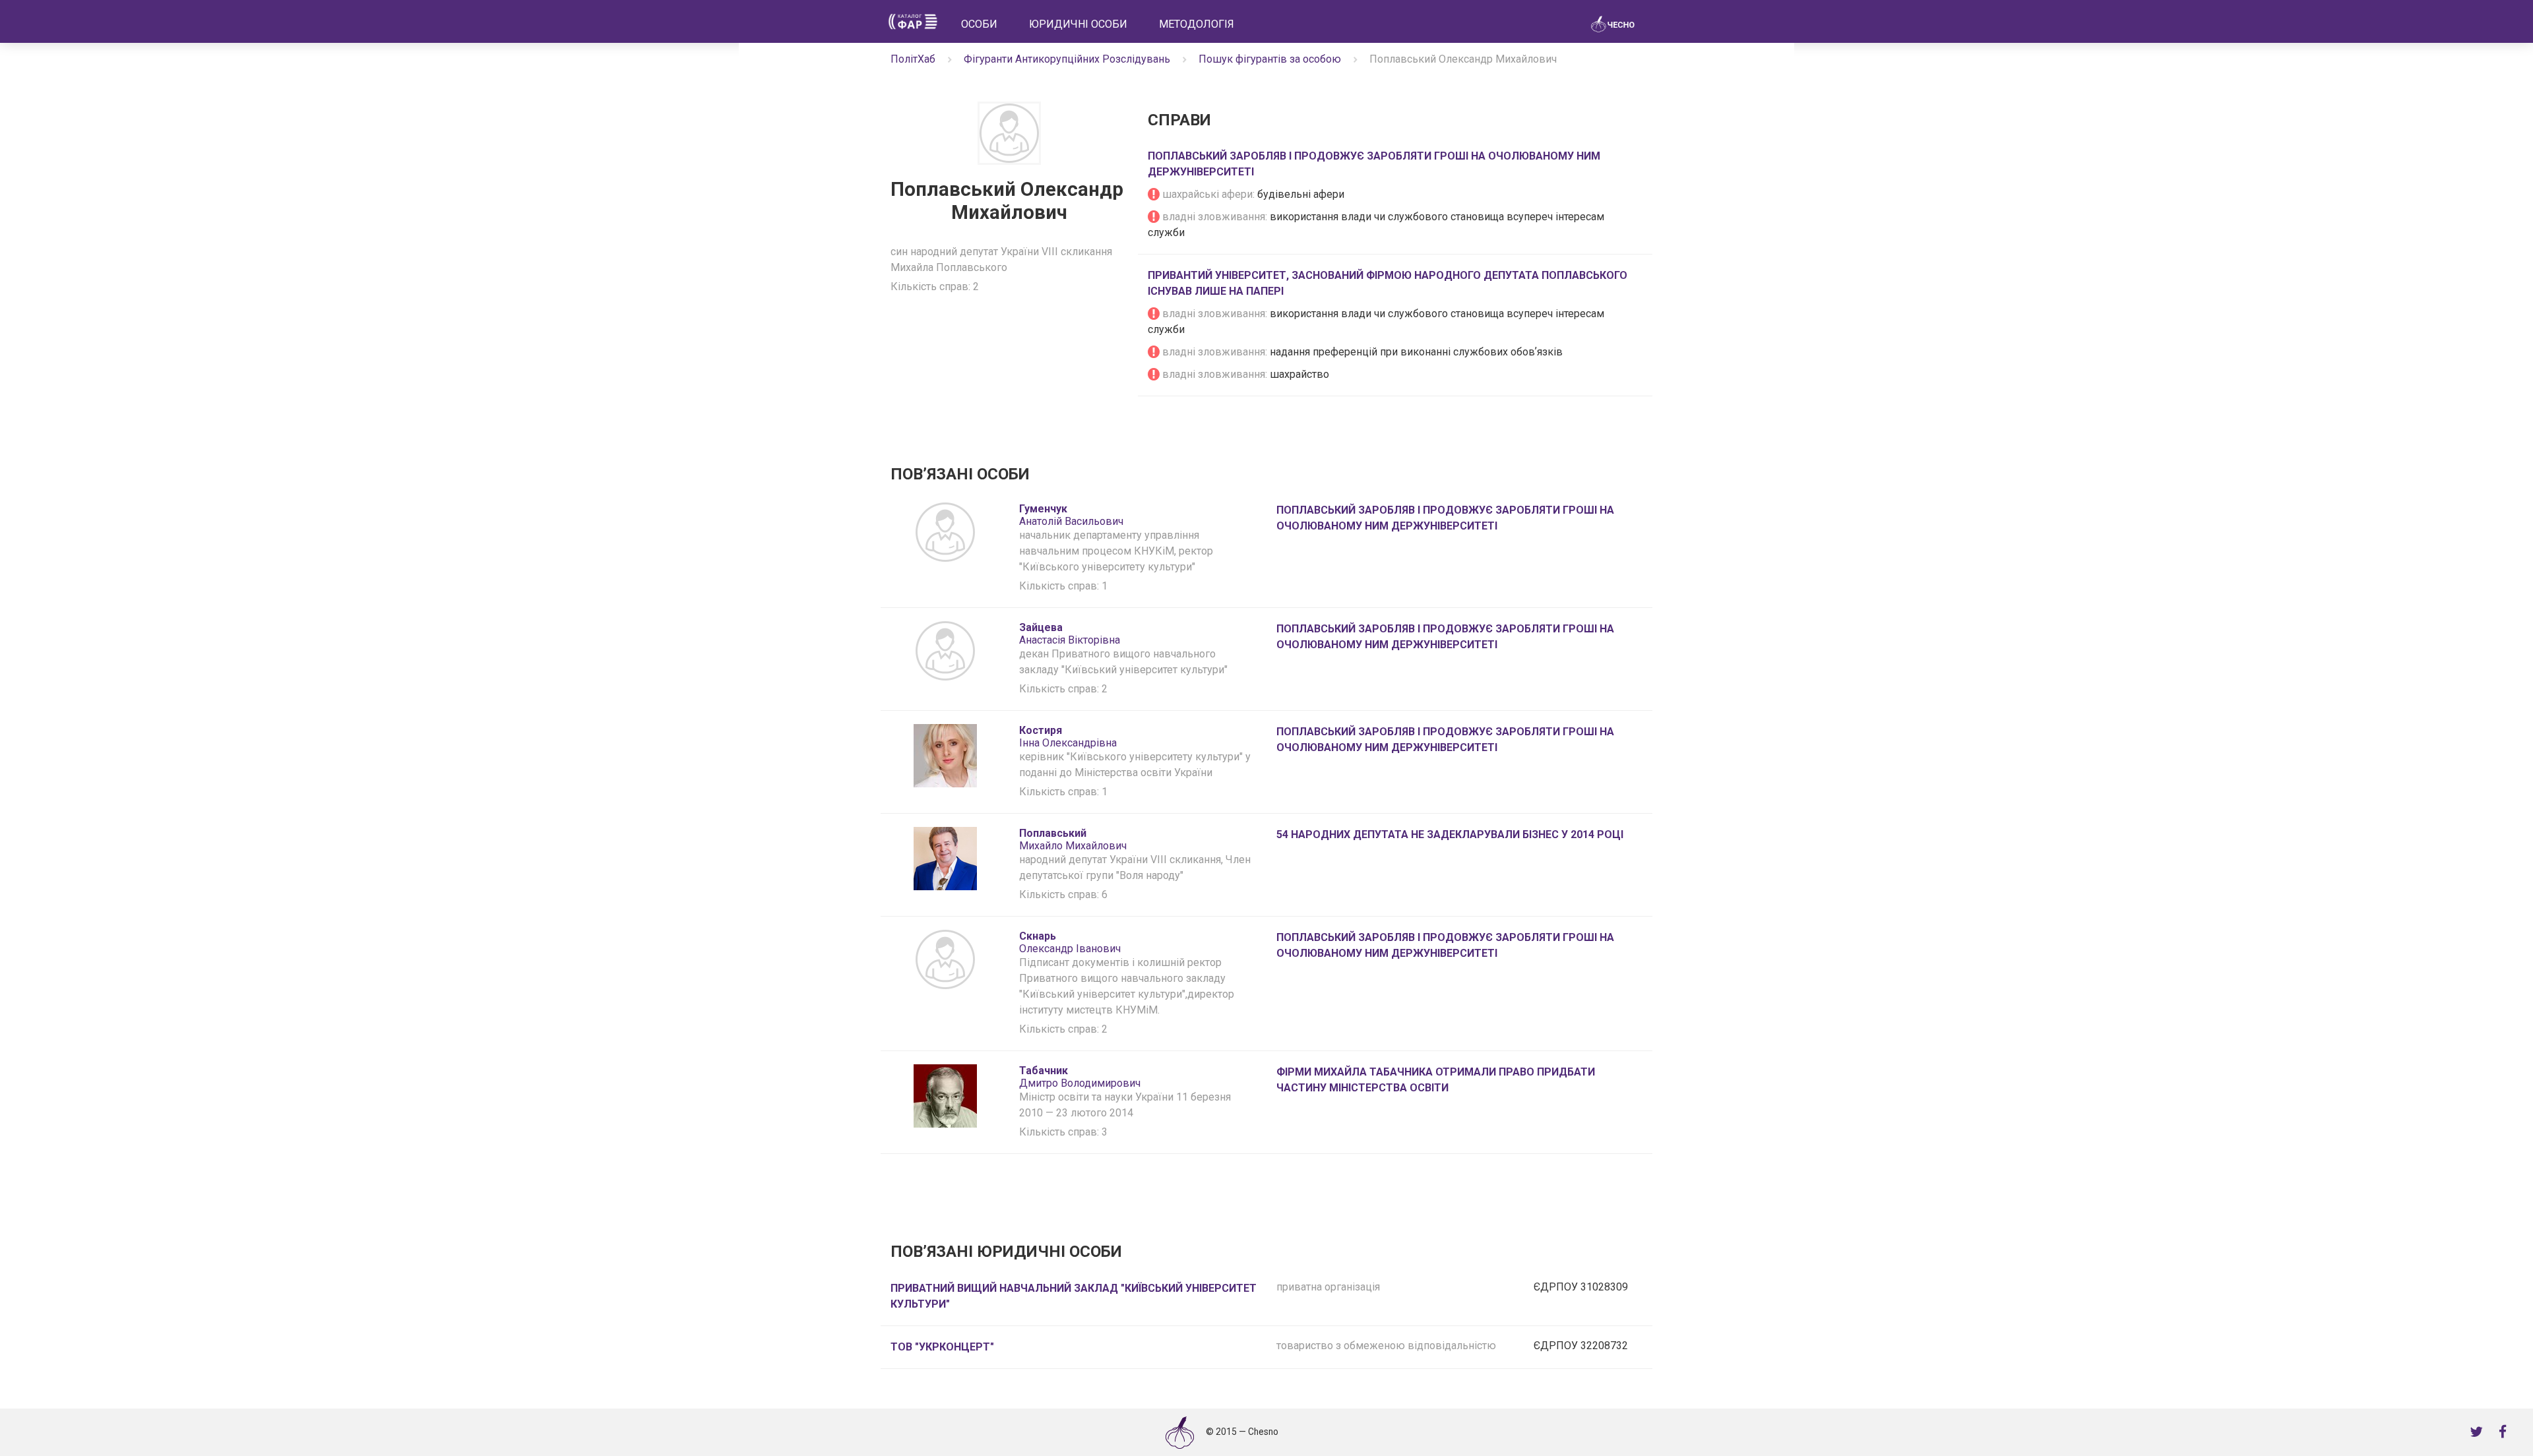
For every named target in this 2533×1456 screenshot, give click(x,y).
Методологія (1197, 24)
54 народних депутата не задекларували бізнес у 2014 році (1450, 834)
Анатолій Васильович (1071, 515)
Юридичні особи (1078, 24)
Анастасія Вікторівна (1070, 634)
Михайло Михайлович (1073, 839)
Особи (979, 24)
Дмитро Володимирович (1080, 1077)
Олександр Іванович (1070, 942)
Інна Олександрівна (1068, 737)
